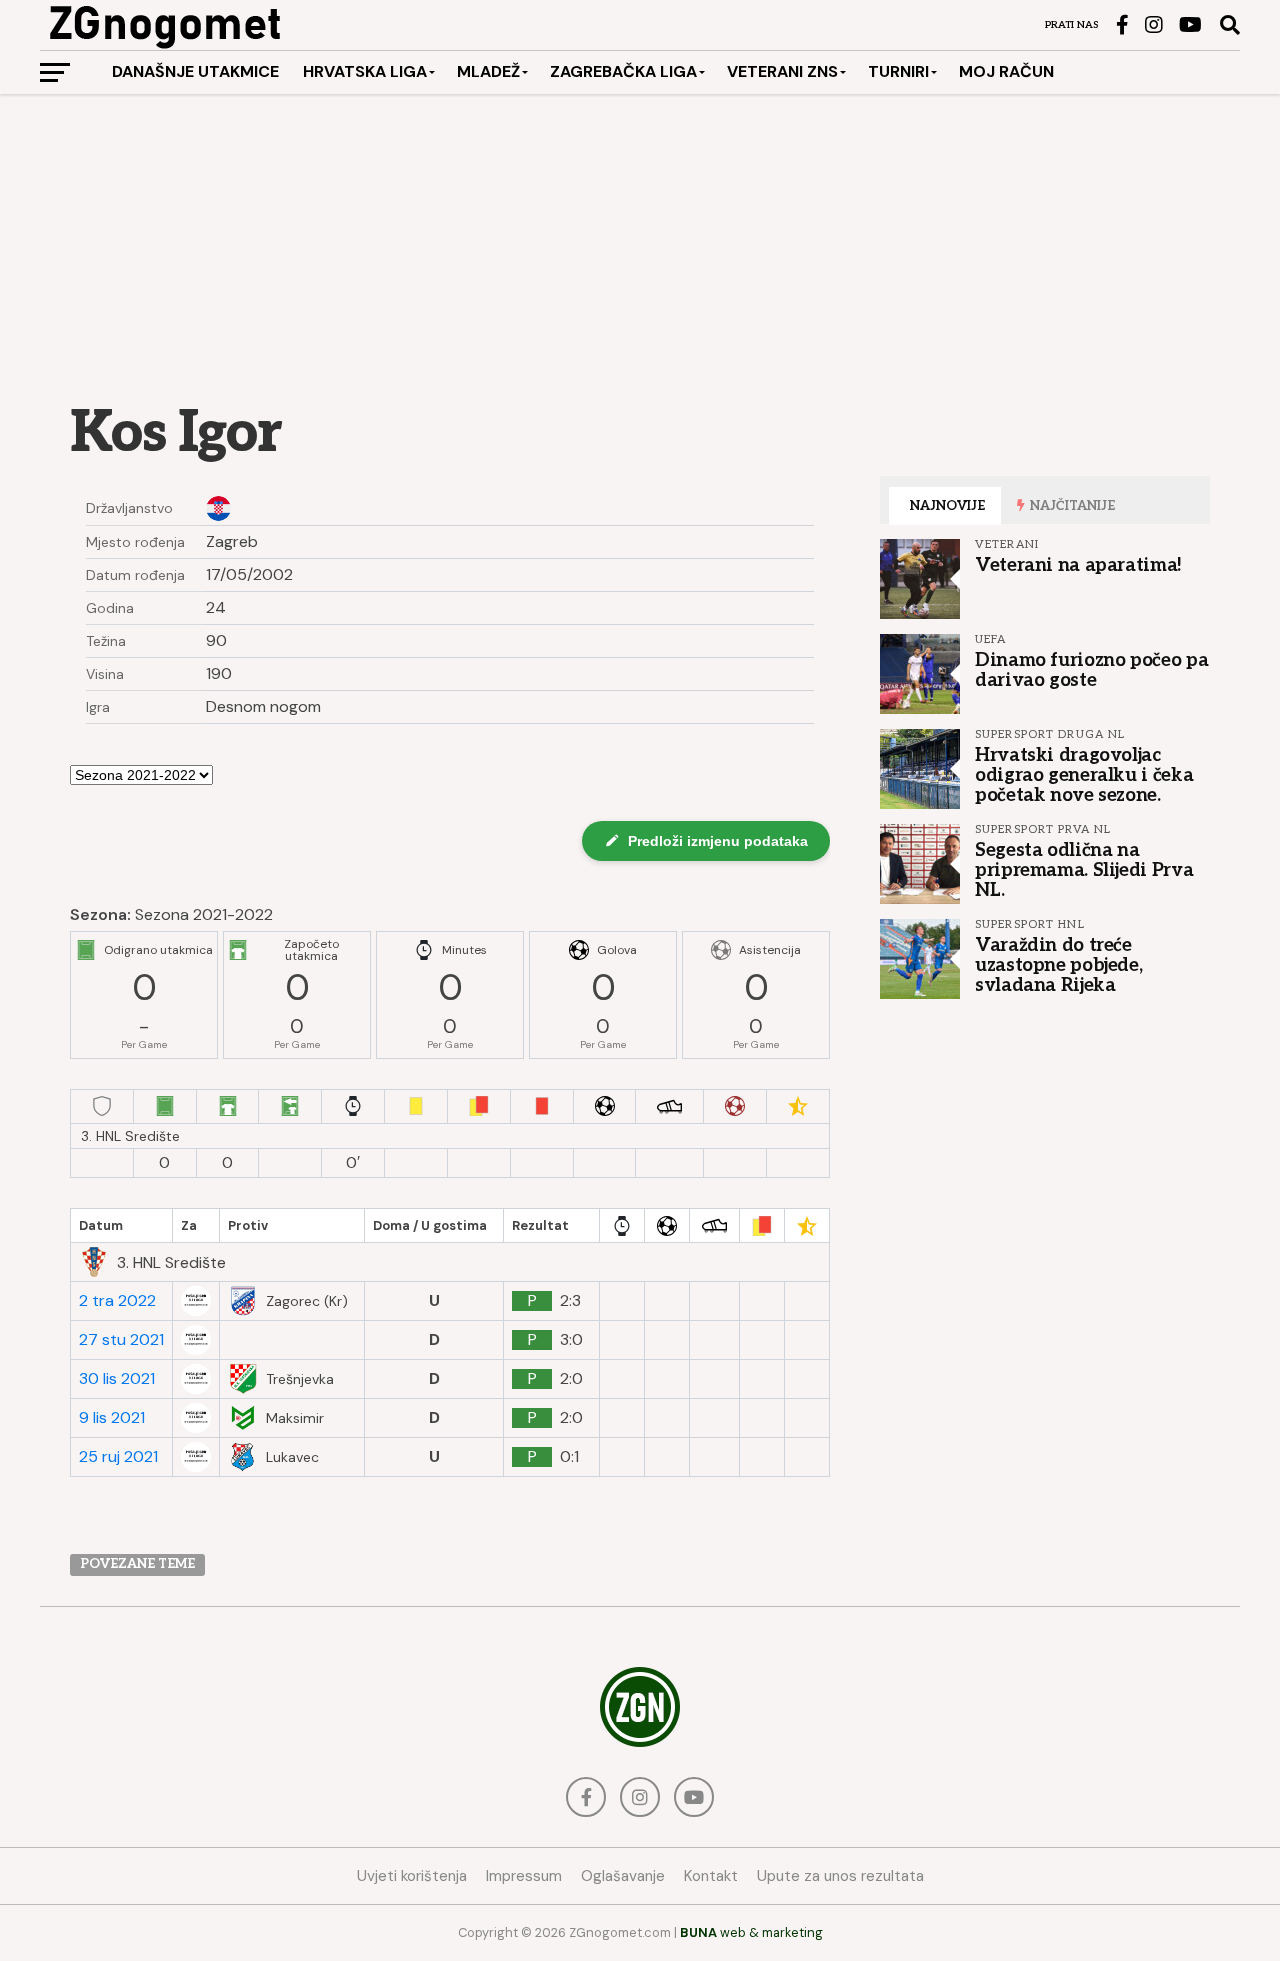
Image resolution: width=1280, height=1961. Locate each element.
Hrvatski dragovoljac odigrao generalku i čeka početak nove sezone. (1084, 775)
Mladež (488, 71)
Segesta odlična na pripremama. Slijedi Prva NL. (1084, 870)
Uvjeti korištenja (412, 1876)
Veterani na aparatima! (1078, 565)
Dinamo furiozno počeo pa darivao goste (1091, 670)
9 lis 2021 (112, 1418)
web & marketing (751, 1932)
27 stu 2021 (121, 1340)
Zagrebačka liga (623, 71)
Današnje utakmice (195, 71)
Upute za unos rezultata (840, 1876)
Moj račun (1006, 71)
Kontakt (711, 1876)
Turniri (898, 71)
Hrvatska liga (365, 71)
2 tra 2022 (117, 1301)
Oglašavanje (623, 1876)
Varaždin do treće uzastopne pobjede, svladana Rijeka (1058, 965)
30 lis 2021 (117, 1379)
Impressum (524, 1876)
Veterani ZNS (782, 71)
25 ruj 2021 (118, 1457)
